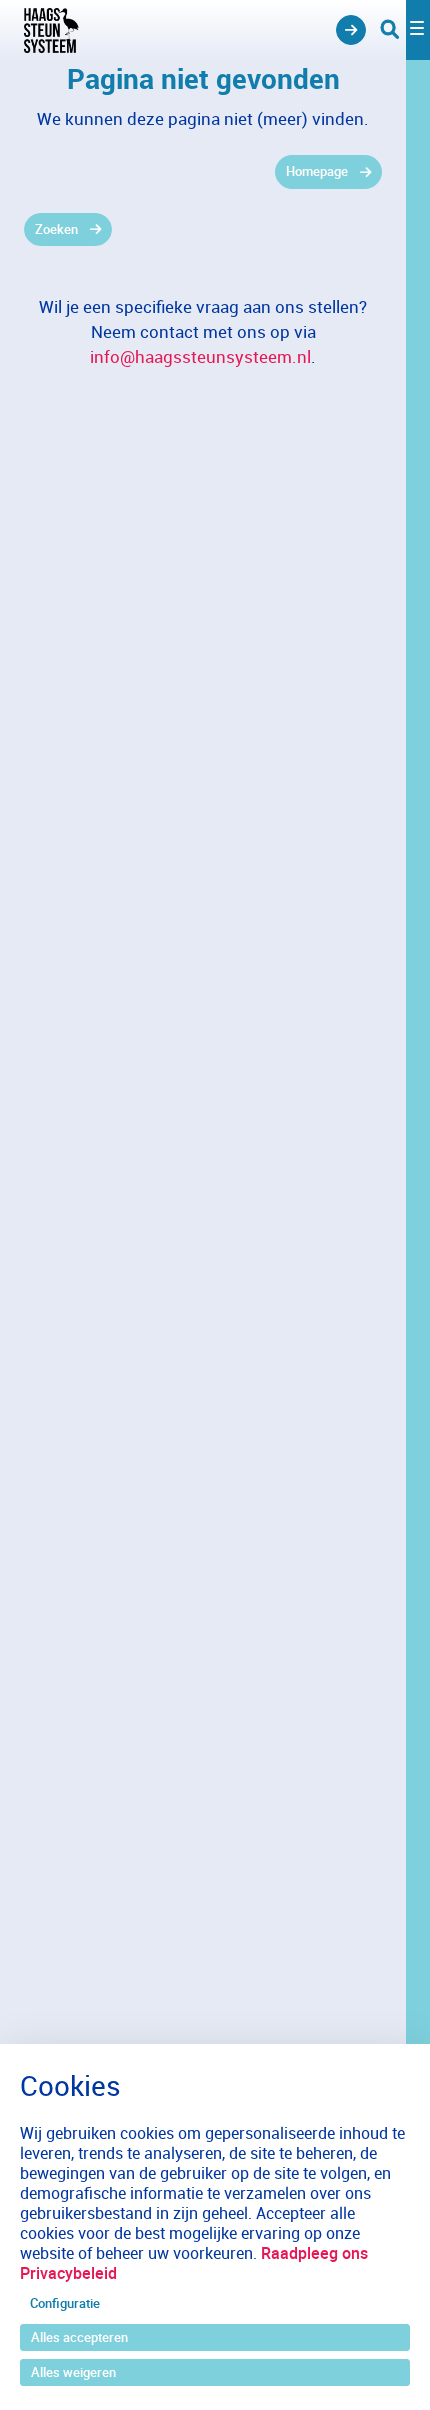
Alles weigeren (73, 2372)
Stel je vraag (351, 30)
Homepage (317, 171)
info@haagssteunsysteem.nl (200, 356)
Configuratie (65, 2303)
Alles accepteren (79, 2337)
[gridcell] (203, 172)
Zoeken (56, 229)
